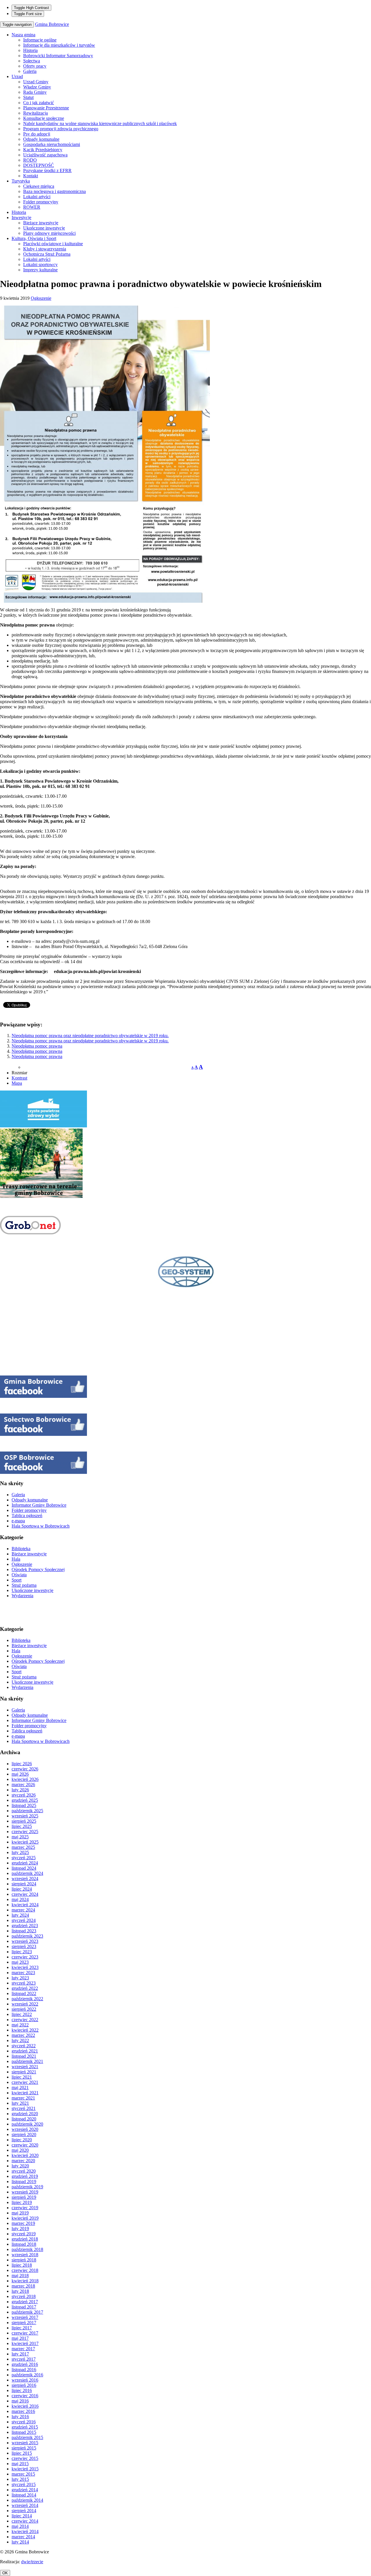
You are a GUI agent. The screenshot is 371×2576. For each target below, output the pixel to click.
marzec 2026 (23, 1785)
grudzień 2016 (25, 2364)
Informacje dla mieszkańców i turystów (59, 45)
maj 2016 (20, 2401)
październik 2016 (27, 2375)
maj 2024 (20, 1899)
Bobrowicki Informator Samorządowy (58, 56)
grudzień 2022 (25, 1988)
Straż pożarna (24, 1585)
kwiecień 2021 (25, 2093)
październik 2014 (27, 2500)
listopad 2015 (24, 2432)
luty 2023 (20, 1978)
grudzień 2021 (25, 2051)
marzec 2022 (23, 2035)
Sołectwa (32, 61)
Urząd (17, 76)
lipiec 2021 (22, 2077)
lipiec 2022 (22, 2014)
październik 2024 (27, 1873)
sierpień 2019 (24, 2197)
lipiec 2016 (22, 2390)
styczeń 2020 (24, 2171)
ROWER (32, 207)
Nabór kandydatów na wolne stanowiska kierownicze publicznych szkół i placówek (100, 123)
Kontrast (19, 1078)
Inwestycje (21, 217)
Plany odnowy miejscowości (49, 233)
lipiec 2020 (22, 2140)
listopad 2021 (24, 2056)
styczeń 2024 (24, 1920)
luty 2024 (20, 1915)
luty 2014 (20, 2542)
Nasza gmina (23, 35)
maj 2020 (20, 2150)
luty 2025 (20, 1852)
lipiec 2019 (22, 2202)
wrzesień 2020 (25, 2129)
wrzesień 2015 (25, 2443)
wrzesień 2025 (25, 1816)
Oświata (19, 1575)
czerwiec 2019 (25, 2208)
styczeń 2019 (24, 2234)
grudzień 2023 (25, 1926)
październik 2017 (27, 2312)
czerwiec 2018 (25, 2270)
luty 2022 (20, 2040)
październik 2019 (27, 2187)
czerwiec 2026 (25, 1769)
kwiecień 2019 (25, 2218)
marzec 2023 (23, 1973)
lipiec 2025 (22, 1826)
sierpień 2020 (24, 2134)
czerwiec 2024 (25, 1894)
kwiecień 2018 (25, 2281)
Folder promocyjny (41, 202)
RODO (30, 160)
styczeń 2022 (24, 2046)
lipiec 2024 (22, 1889)
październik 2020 (27, 2124)
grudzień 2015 (25, 2427)
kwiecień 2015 (25, 2469)
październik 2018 (27, 2249)
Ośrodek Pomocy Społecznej (38, 1569)
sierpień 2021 (24, 2072)
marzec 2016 (23, 2411)
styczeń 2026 (24, 1795)
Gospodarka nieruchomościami (52, 144)
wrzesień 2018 (25, 2255)
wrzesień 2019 (25, 2192)
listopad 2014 (24, 2495)
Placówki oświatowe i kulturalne (53, 244)
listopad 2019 (24, 2181)
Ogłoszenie (41, 298)
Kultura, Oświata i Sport (34, 238)
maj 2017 (20, 2338)
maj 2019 (20, 2213)
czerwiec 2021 (25, 2082)
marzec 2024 (23, 1910)
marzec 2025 (23, 1847)
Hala (16, 1559)
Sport (17, 1580)
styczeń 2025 (24, 1858)
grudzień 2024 (25, 1863)
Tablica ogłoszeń (27, 1516)
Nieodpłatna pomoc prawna (37, 1046)
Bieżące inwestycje (41, 223)
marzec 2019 (23, 2223)
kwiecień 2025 (25, 1842)
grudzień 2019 (25, 2176)
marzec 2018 (23, 2286)
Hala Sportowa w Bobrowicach (41, 1526)
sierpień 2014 (24, 2511)
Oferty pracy (35, 66)
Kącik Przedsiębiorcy (43, 150)
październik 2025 (27, 1811)
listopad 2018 (24, 2244)
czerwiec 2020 (25, 2145)
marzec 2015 (23, 2474)
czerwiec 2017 (25, 2333)
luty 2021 (20, 2103)
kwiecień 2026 (25, 1779)
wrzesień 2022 (25, 2004)
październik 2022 (27, 1999)
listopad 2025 (24, 1805)
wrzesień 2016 (25, 2380)
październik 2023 (27, 1936)
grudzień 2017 (25, 2302)
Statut (28, 97)
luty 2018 (20, 2291)
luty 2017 (20, 2354)
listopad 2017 (24, 2307)
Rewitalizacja (36, 113)
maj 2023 (20, 1962)
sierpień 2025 (24, 1821)
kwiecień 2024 (25, 1905)
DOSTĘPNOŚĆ (39, 165)
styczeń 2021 (24, 2108)
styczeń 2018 (24, 2296)
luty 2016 (20, 2417)
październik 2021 (27, 2061)
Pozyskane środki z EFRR (47, 170)
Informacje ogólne (40, 40)
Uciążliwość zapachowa (45, 155)
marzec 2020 (23, 2161)
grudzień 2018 (25, 2239)
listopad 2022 (24, 1993)
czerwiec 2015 (25, 2458)
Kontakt (31, 176)
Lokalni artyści (37, 197)
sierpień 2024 (24, 1884)
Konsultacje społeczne (44, 118)
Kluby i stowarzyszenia (45, 249)
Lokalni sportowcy (40, 265)
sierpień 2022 (24, 2009)
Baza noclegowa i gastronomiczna (54, 191)
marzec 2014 (23, 2537)
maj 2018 (20, 2276)
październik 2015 (27, 2437)
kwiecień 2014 (25, 2531)
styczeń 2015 (24, 2484)
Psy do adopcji (37, 134)
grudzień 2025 (25, 1800)
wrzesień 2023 (25, 1941)
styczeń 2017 (24, 2359)
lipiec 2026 (22, 1764)
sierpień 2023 (24, 1946)
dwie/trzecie (32, 2562)
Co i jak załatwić (39, 103)
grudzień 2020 (25, 2114)
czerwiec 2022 (25, 2020)
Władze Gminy (37, 87)
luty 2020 (20, 2166)
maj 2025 (20, 1837)
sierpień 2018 (24, 2260)
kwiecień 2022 (25, 2030)
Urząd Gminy (36, 82)
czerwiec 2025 (25, 1832)
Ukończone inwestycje (44, 228)
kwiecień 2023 (25, 1967)
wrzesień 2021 (25, 2067)
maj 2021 (20, 2087)
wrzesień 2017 (25, 2317)
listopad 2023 (24, 1931)
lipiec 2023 (22, 1952)
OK (5, 2573)
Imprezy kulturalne (40, 270)
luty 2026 (20, 1790)
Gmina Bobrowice (52, 24)
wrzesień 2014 (25, 2505)
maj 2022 (20, 2025)
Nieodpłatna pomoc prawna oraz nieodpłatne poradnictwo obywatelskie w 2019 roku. (90, 1036)
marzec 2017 (23, 2349)
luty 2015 (20, 2479)
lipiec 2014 (22, 2516)
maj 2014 (20, 2526)
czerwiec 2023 (25, 1957)
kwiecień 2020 (25, 2155)
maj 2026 (20, 1774)
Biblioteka (21, 1549)
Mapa (17, 1083)
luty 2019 (20, 2228)
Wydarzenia (22, 1596)
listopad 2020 (24, 2119)
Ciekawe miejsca (39, 186)
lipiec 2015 (22, 2453)
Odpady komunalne (41, 139)
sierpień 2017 (24, 2323)
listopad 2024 (24, 1868)
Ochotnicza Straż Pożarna (47, 254)
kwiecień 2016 (25, 2406)
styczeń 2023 (24, 1983)
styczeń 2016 (24, 2422)
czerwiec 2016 (25, 2396)
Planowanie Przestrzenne (46, 108)
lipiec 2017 (22, 2328)
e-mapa (18, 1521)
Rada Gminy (35, 92)
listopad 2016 (24, 2370)
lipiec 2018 (22, 2265)
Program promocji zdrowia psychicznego (61, 129)
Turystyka (21, 181)
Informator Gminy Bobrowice (39, 1505)
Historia (30, 50)
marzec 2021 (23, 2098)
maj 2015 (20, 2464)
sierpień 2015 (24, 2448)
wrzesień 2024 (25, 1879)
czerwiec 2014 (25, 2521)
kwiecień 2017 (25, 2343)
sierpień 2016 (24, 2385)
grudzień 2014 (25, 2490)
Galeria (30, 71)
